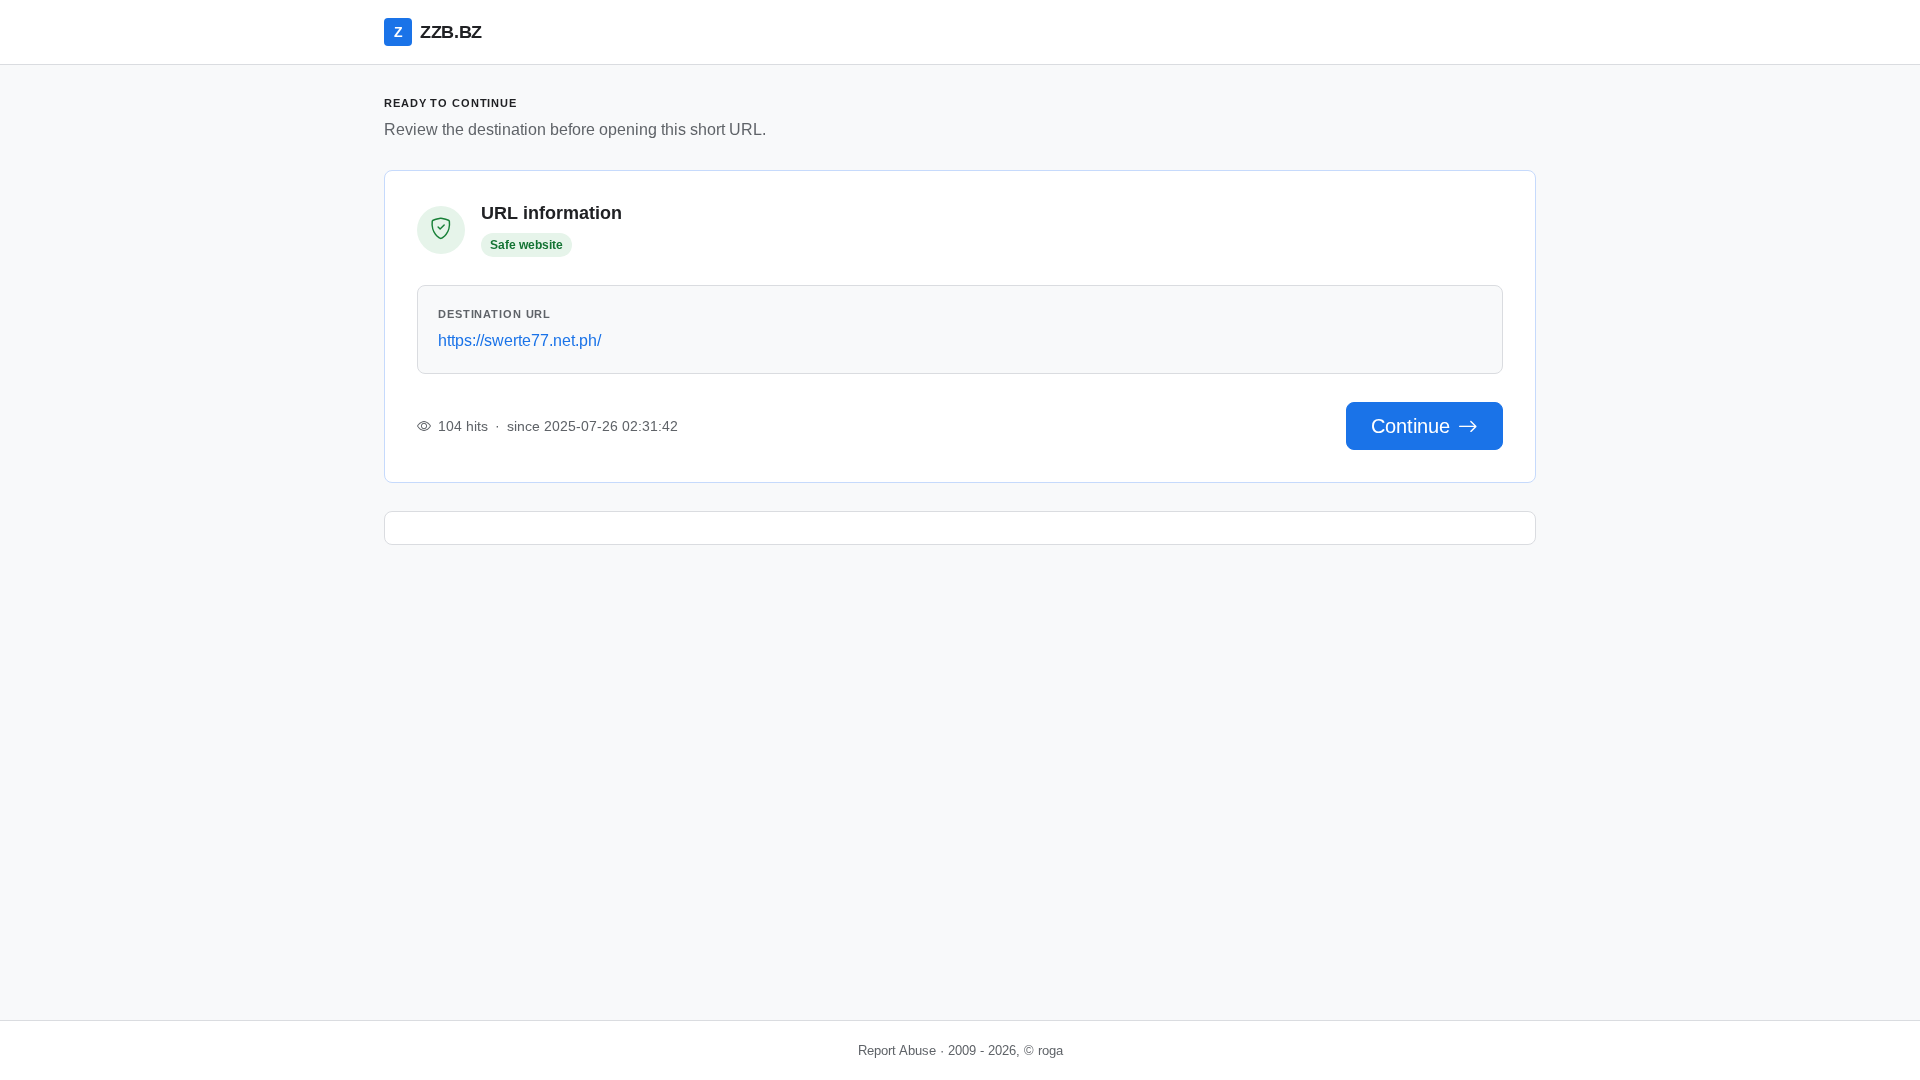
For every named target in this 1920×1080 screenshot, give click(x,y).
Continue (1410, 426)
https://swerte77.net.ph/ (519, 340)
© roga (1043, 1050)
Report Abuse (897, 1050)
